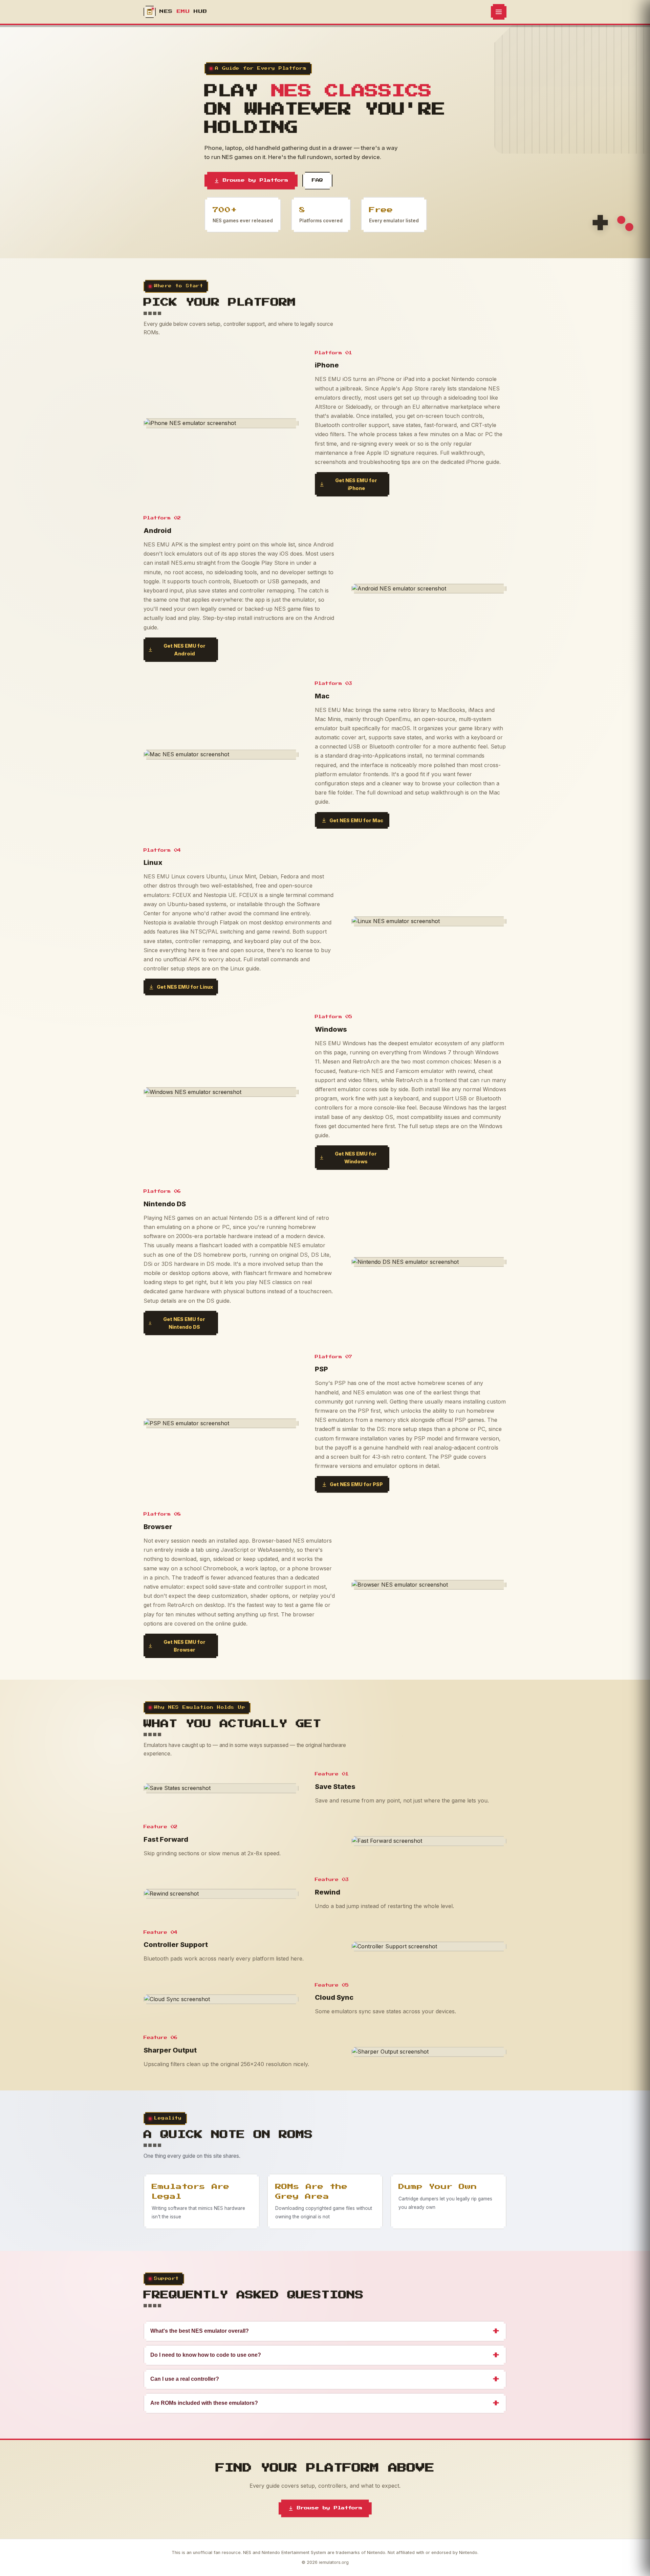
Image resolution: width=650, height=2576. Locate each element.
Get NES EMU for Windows (356, 1158)
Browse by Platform (255, 181)
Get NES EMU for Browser (185, 1646)
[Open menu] (499, 12)
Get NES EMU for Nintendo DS (184, 1323)
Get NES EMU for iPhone (356, 484)
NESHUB (183, 12)
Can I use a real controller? (325, 2379)
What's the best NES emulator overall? (325, 2331)
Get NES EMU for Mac (356, 820)
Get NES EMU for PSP (356, 1484)
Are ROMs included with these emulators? (325, 2403)
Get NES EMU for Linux (185, 987)
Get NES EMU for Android (185, 650)
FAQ (317, 181)
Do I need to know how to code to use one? (325, 2355)
